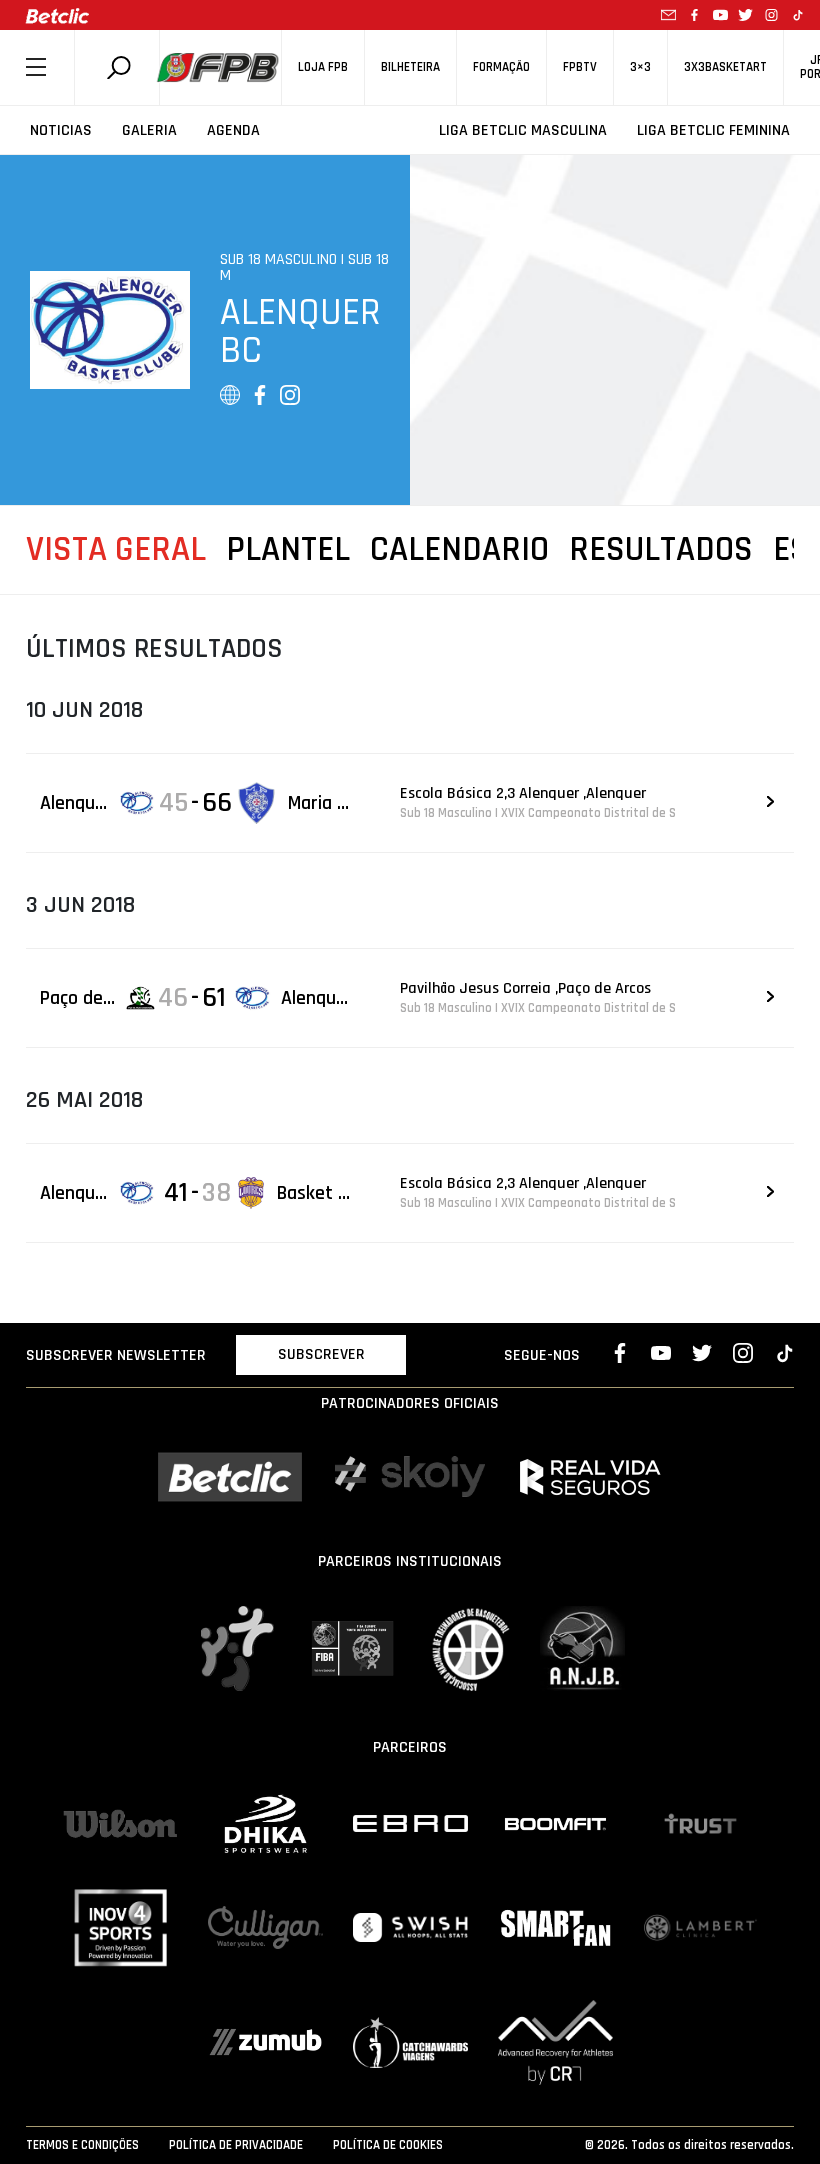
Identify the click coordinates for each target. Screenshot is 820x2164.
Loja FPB (323, 67)
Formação (501, 67)
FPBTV (580, 67)
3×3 (640, 67)
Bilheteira (410, 67)
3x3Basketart (725, 67)
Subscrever (321, 1354)
